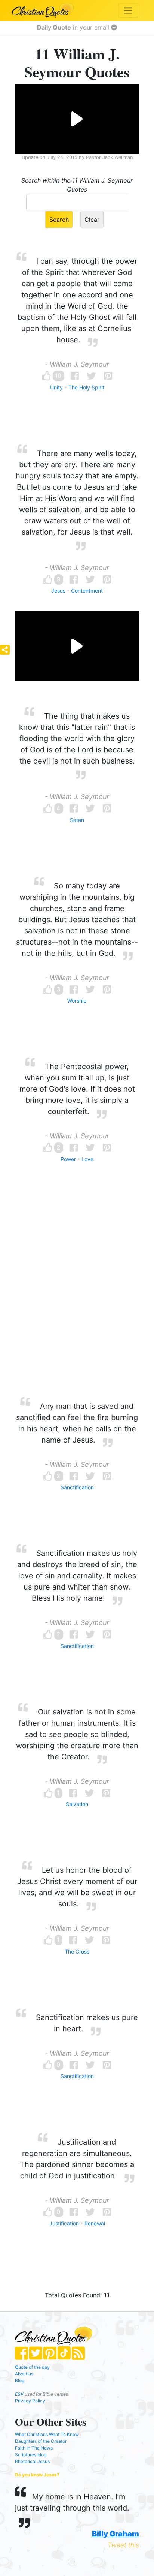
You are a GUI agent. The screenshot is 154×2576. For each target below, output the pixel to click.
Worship (77, 1001)
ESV (19, 2394)
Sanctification (77, 1487)
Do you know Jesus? (37, 2475)
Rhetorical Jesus (32, 2461)
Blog (20, 2381)
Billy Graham (115, 2534)
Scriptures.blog (31, 2455)
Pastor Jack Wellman (109, 157)
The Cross (77, 1951)
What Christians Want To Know (47, 2434)
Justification (64, 2223)
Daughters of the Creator (41, 2441)
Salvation (77, 1804)
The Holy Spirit (86, 387)
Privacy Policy (30, 2401)
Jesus (58, 591)
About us (24, 2374)
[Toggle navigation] (128, 11)
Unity (56, 387)
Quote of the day (32, 2367)
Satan (77, 820)
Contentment (87, 591)
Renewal (95, 2223)
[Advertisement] (77, 1294)
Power (68, 1159)
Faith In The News (34, 2448)
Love (87, 1159)
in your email (74, 27)
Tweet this (123, 2545)
